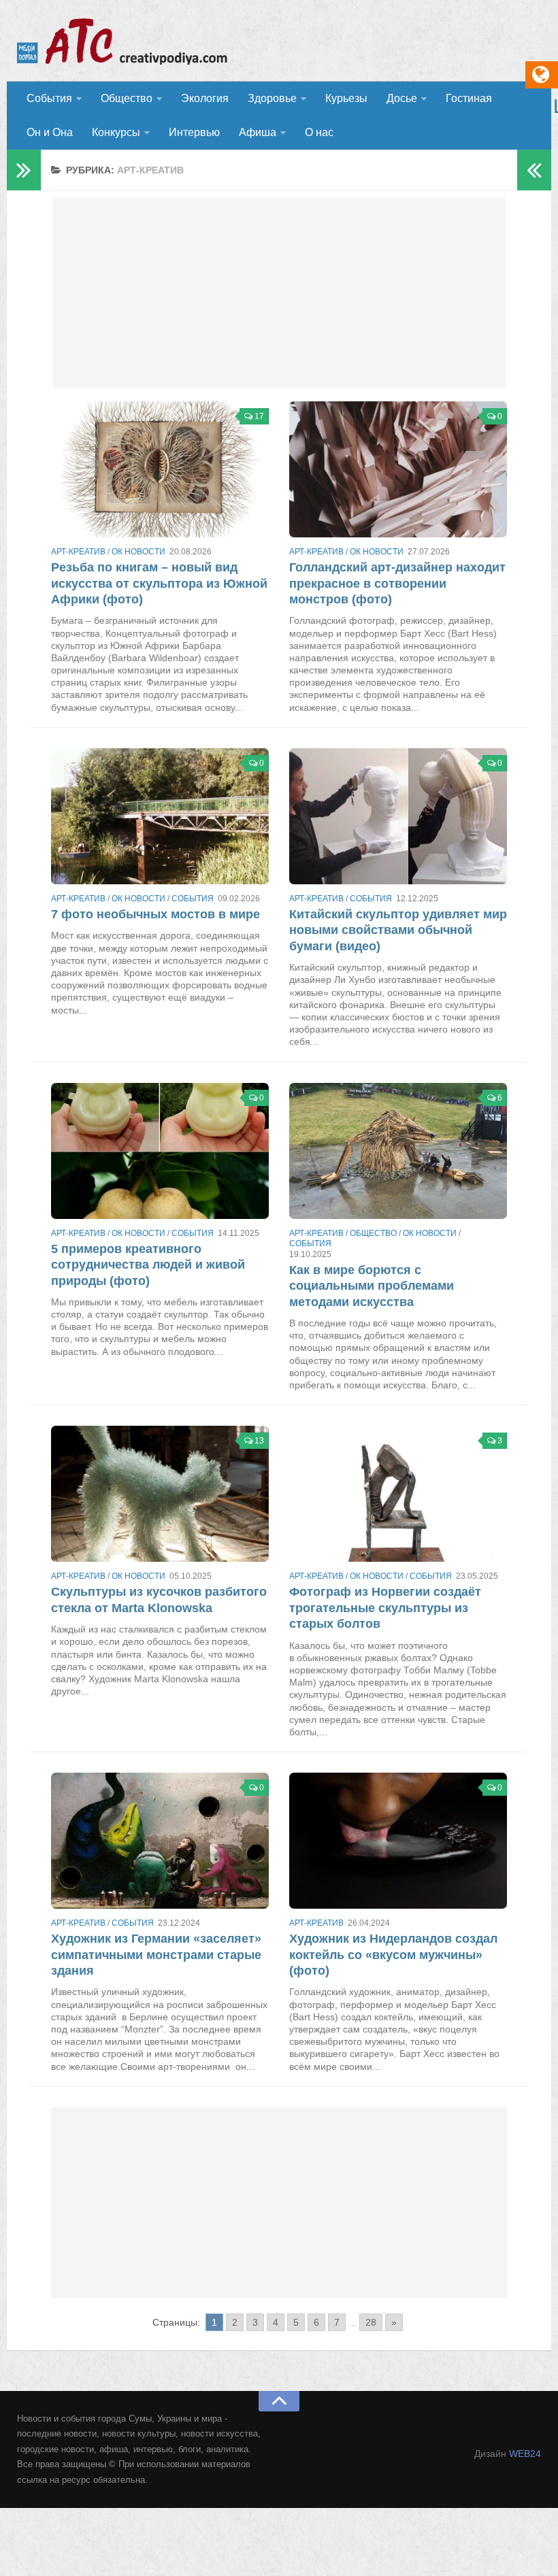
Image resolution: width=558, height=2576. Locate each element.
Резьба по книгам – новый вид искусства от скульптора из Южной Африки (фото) (159, 583)
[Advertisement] (279, 292)
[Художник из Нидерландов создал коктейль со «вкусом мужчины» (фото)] (398, 1841)
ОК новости (138, 552)
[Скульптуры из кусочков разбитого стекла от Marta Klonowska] (160, 1494)
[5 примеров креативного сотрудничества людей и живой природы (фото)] (160, 1151)
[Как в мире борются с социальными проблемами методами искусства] (398, 1151)
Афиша (258, 132)
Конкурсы (116, 132)
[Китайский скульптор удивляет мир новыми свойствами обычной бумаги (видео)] (398, 816)
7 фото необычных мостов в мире (155, 914)
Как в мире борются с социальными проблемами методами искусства (372, 1286)
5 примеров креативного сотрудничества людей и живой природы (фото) (148, 1265)
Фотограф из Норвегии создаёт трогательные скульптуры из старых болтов (385, 1608)
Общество (127, 98)
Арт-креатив (78, 552)
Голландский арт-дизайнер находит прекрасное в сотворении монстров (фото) (397, 583)
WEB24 (525, 2454)
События (49, 98)
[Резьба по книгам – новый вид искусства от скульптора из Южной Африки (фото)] (160, 469)
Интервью (194, 132)
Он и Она (50, 132)
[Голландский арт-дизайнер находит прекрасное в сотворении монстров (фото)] (398, 469)
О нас (319, 132)
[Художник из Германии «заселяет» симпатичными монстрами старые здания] (160, 1841)
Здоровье (272, 98)
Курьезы (346, 98)
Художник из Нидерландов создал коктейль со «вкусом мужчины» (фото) (393, 1955)
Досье (402, 98)
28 (371, 2322)
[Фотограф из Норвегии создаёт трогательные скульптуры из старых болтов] (398, 1494)
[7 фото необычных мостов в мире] (160, 816)
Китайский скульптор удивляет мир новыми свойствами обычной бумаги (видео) (398, 930)
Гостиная (469, 98)
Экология (205, 98)
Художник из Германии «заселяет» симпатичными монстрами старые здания (156, 1955)
